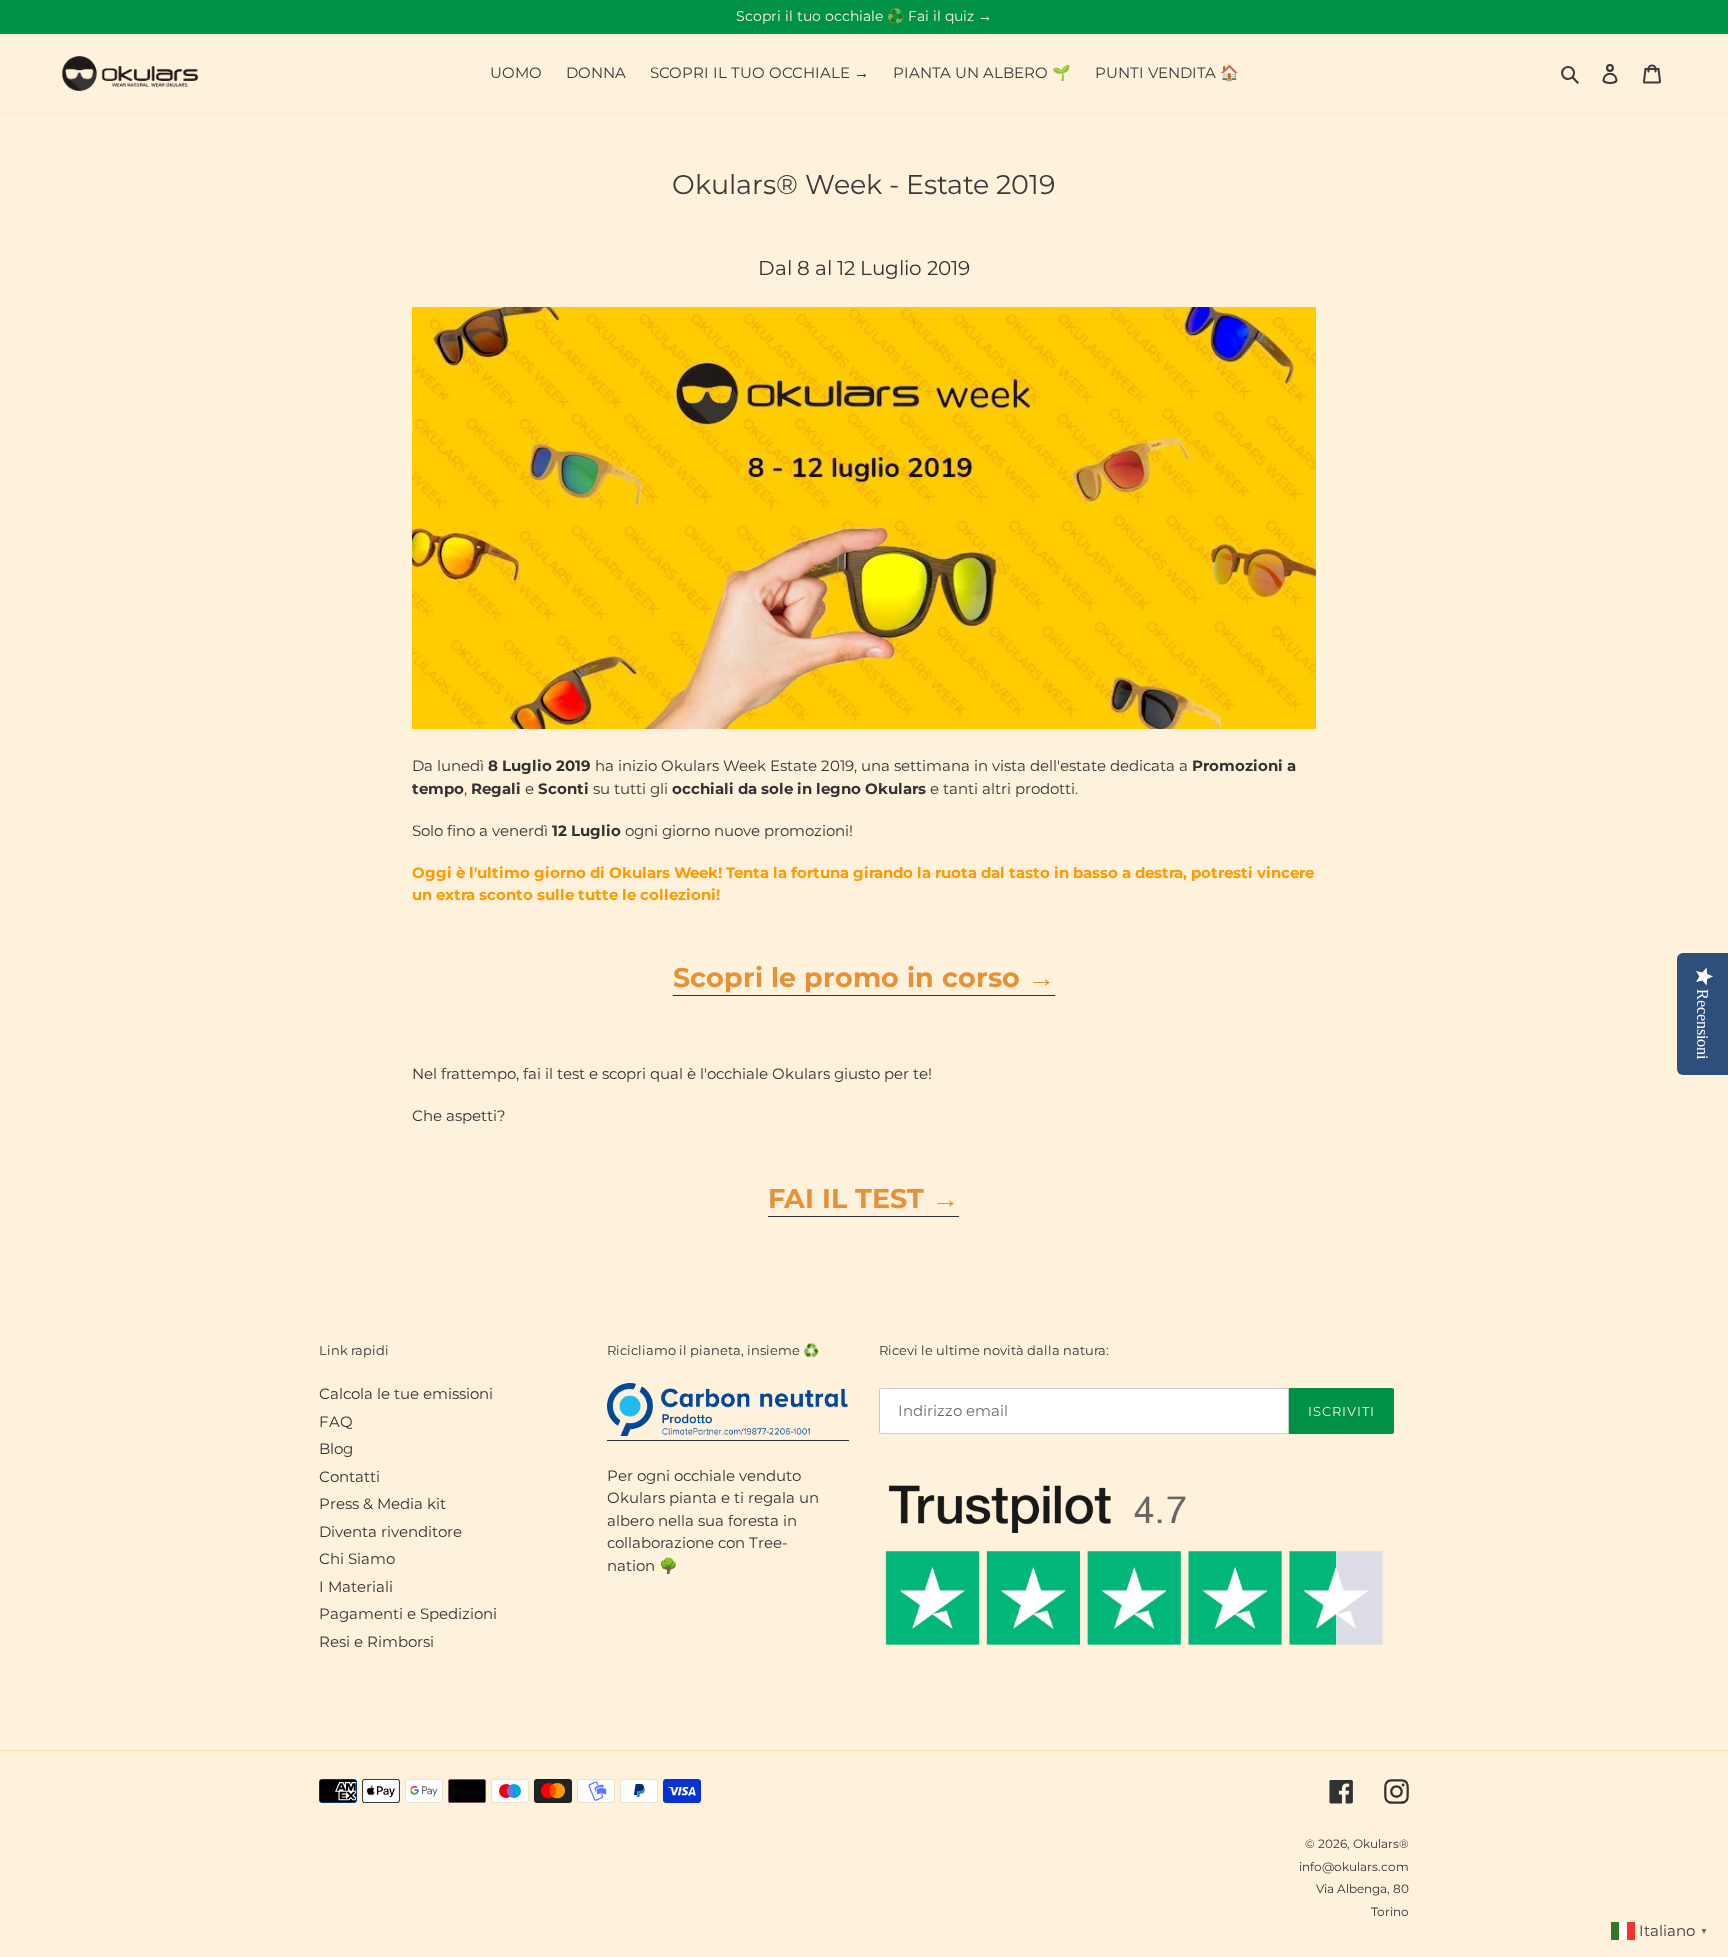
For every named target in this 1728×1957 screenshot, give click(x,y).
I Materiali (356, 1586)
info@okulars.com (1354, 1866)
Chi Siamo (357, 1558)
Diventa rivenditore (390, 1531)
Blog (336, 1448)
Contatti (349, 1476)
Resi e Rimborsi (376, 1641)
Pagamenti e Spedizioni (408, 1613)
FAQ (336, 1421)
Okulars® (1381, 1843)
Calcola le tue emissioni (406, 1393)
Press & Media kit (382, 1503)
